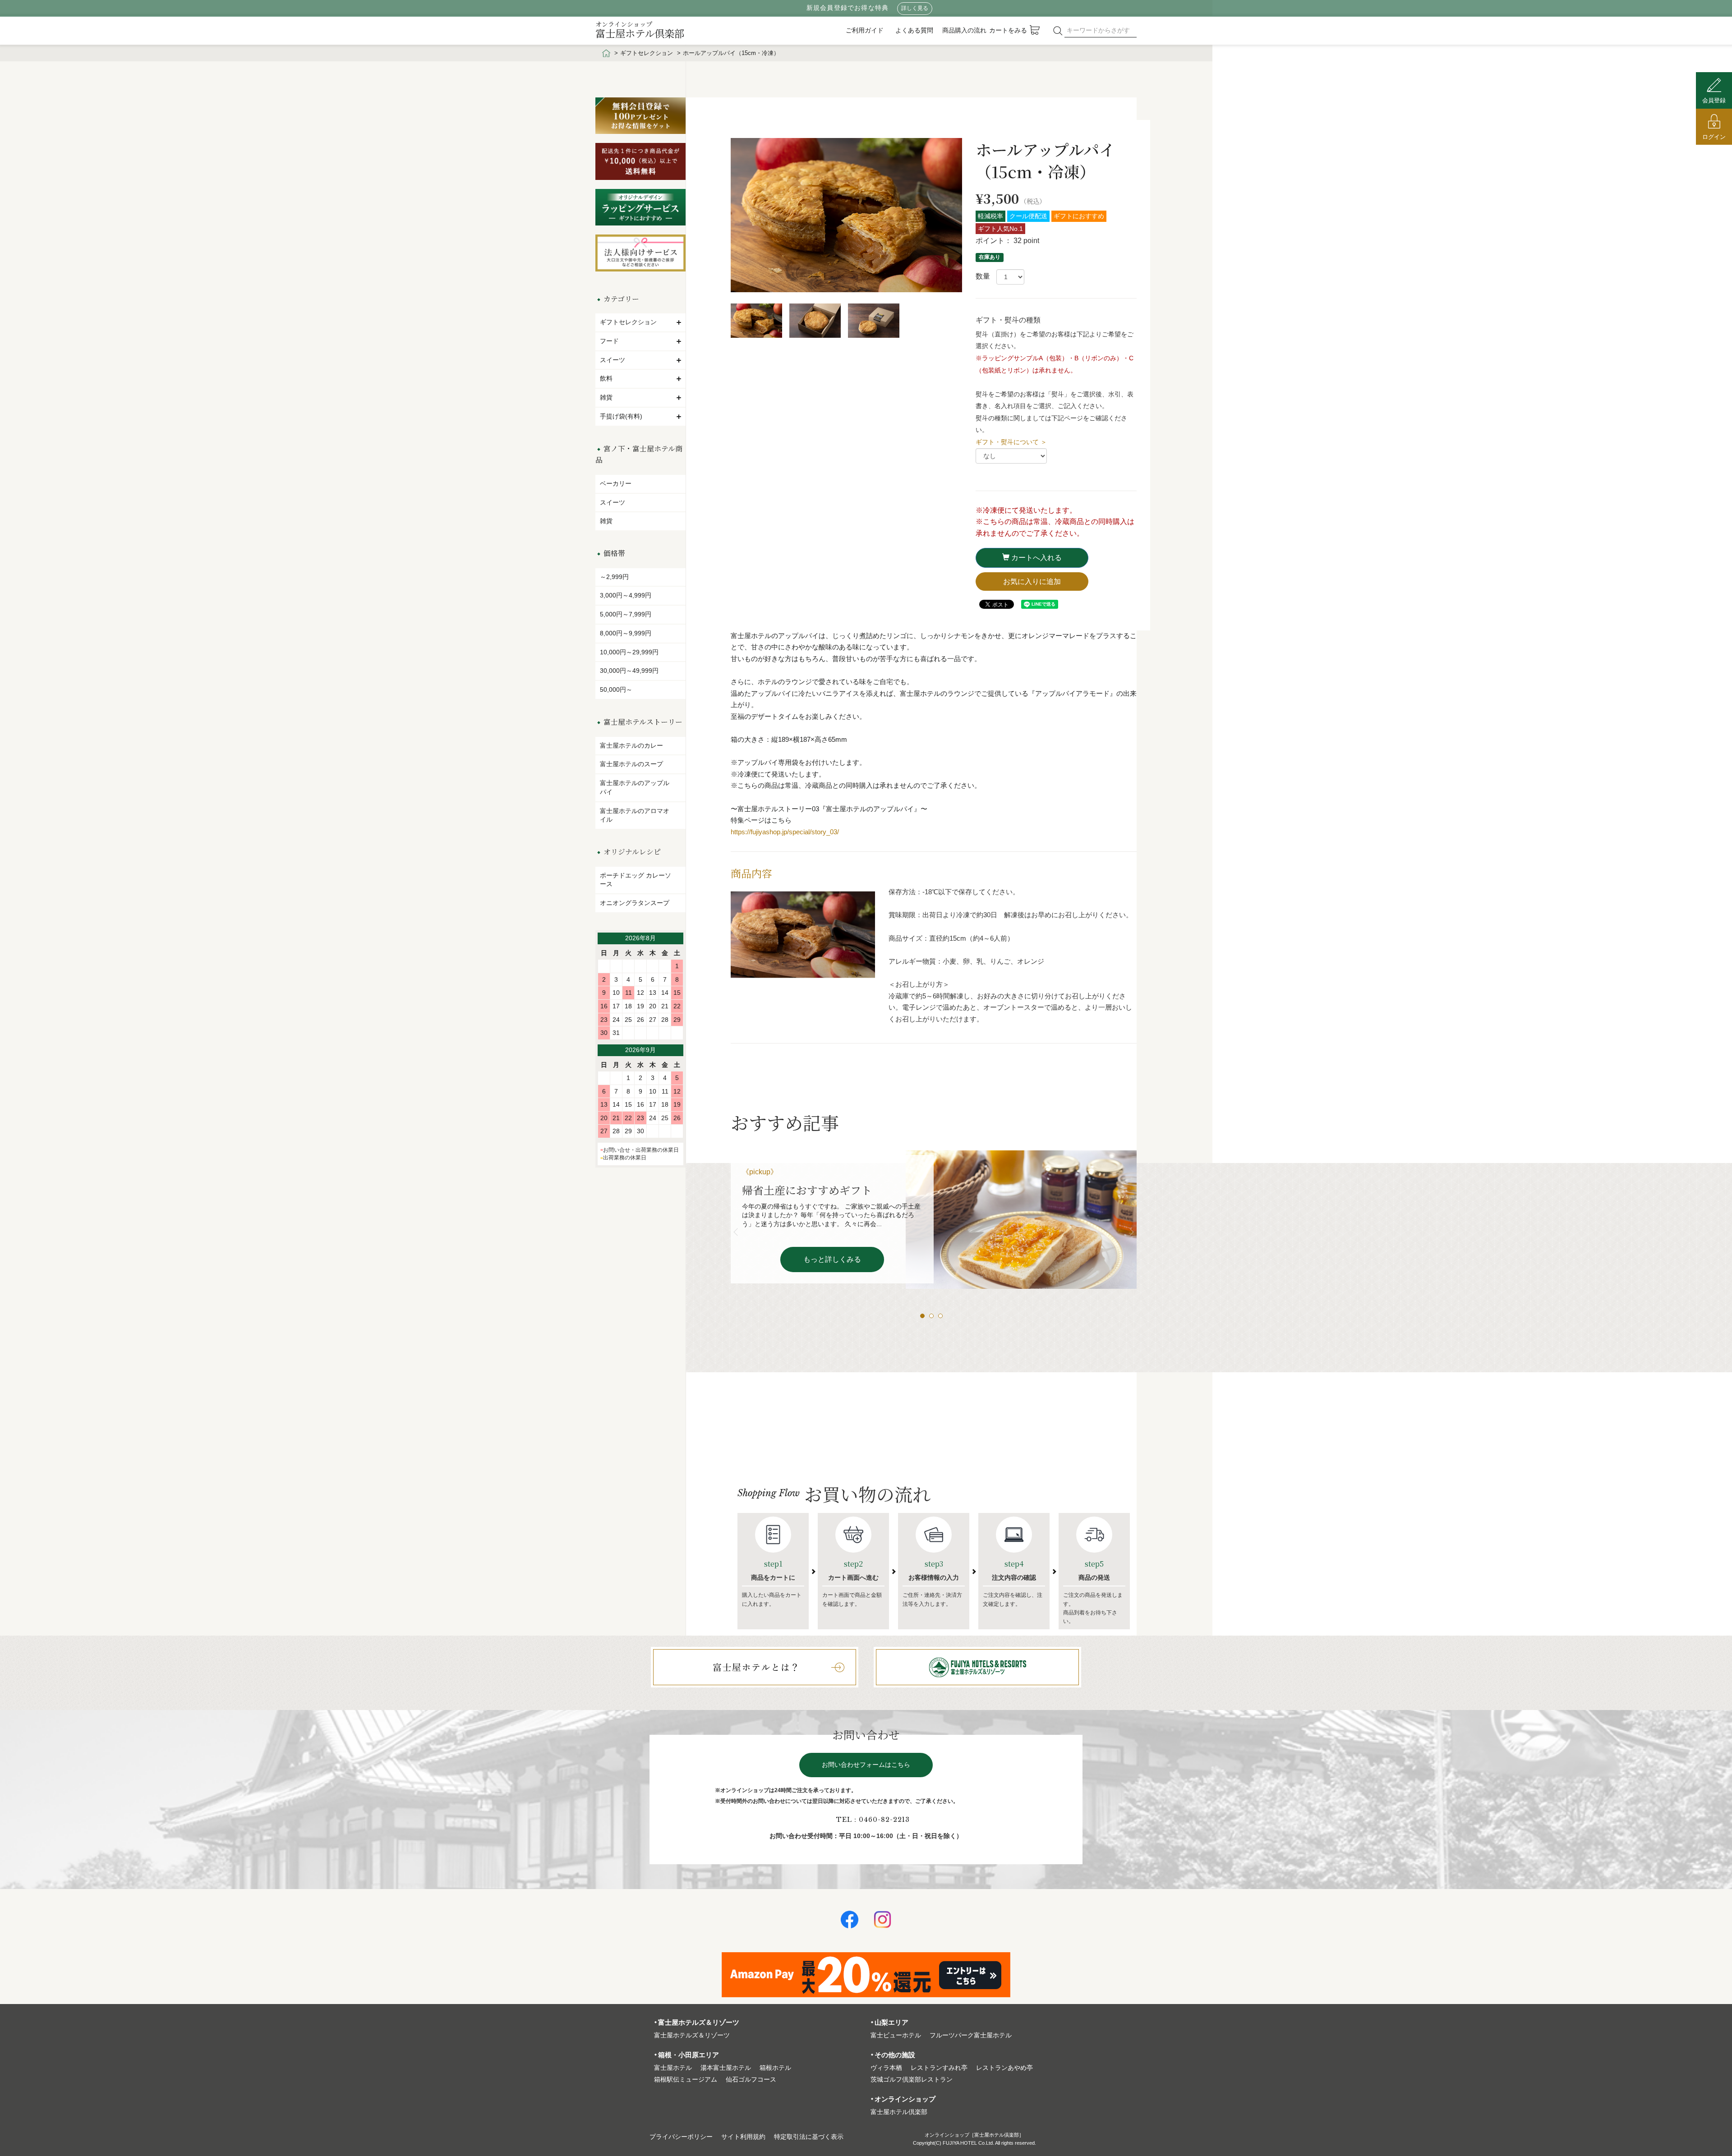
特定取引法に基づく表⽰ (809, 2137)
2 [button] (934, 1318)
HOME (606, 53)
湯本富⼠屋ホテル (726, 2068)
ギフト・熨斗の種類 (1008, 320)
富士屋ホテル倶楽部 (640, 30)
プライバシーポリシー (681, 2137)
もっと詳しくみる (832, 1289)
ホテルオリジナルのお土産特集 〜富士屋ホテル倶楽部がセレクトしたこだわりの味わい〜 (828, 1205)
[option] (846, 217)
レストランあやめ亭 (1004, 2068)
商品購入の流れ (964, 30)
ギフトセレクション (647, 53)
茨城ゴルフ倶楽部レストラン (912, 2080)
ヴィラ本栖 (886, 2068)
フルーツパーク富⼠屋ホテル (971, 2035)
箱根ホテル (775, 2068)
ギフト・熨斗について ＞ (1011, 442)
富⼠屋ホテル (673, 2068)
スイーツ (613, 360)
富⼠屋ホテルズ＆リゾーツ (692, 2035)
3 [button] (943, 1318)
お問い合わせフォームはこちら (866, 1765)
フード (609, 341)
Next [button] (1130, 1232)
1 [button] (925, 1318)
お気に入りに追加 (1032, 582)
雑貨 (606, 397)
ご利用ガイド (865, 30)
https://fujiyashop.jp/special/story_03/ (785, 832)
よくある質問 (914, 30)
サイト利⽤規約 (743, 2137)
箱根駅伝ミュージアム (686, 2080)
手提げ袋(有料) (621, 416)
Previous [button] (737, 1232)
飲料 (606, 378)
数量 (983, 276)
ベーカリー (616, 483)
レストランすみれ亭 (939, 2068)
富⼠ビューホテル (896, 2035)
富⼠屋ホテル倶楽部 (899, 2112)
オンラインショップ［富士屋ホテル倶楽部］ (974, 2135)
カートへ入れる (1036, 558)
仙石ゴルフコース (751, 2080)
